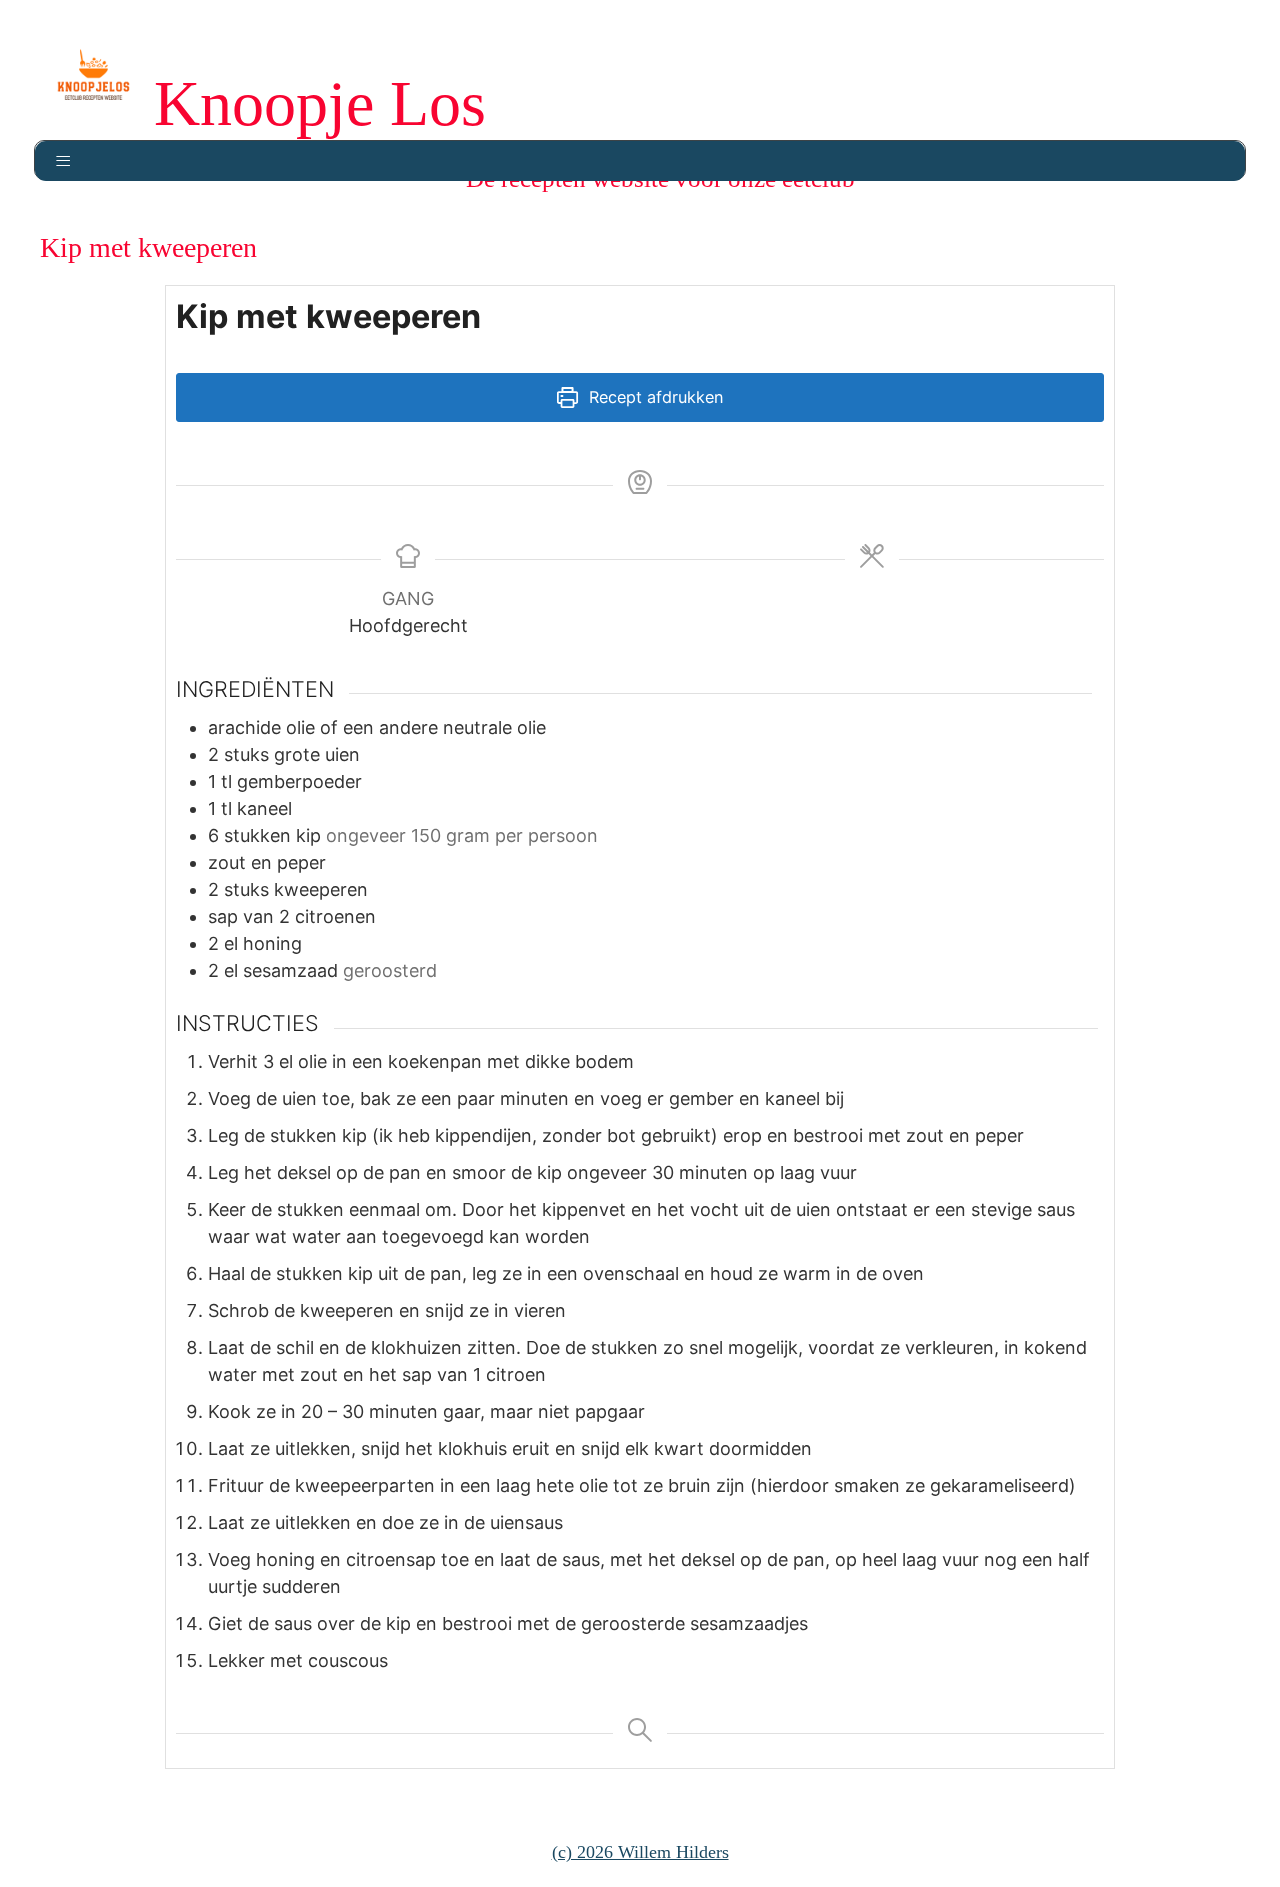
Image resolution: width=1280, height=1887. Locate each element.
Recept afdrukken (653, 397)
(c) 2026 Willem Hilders (640, 1852)
